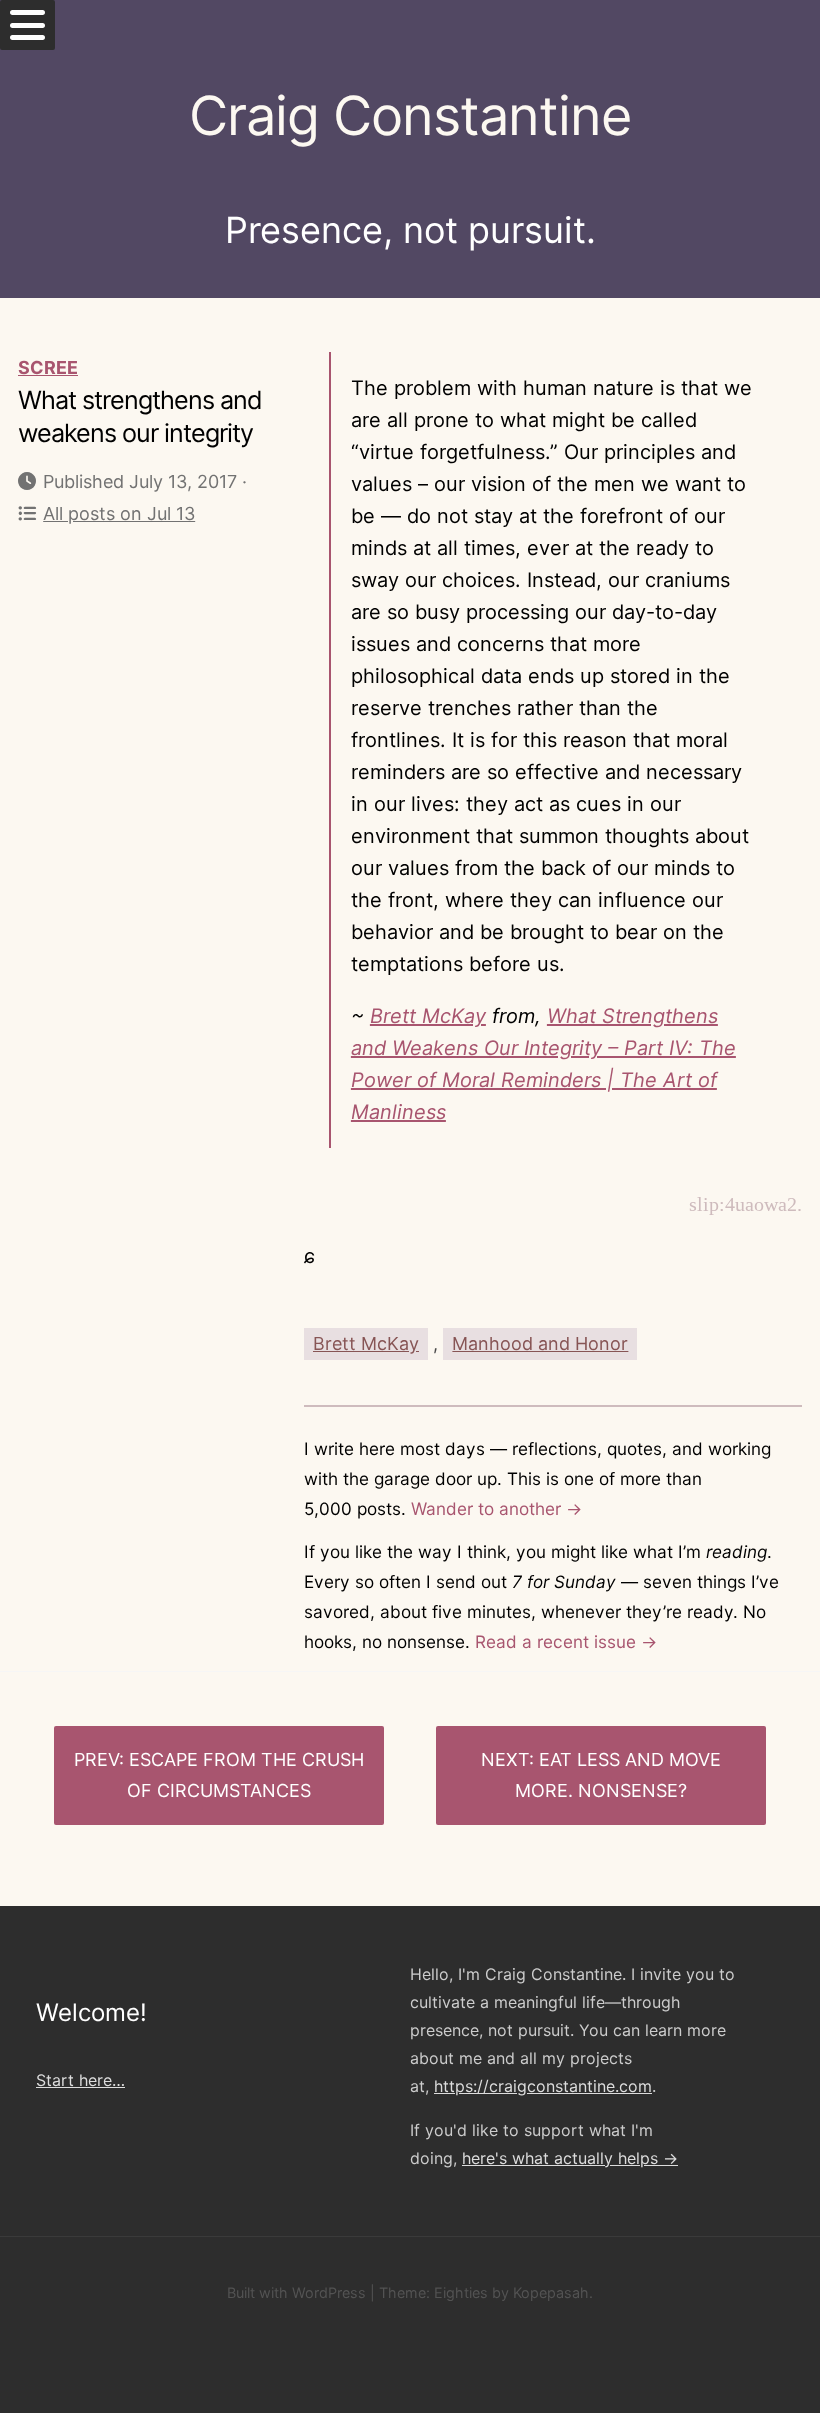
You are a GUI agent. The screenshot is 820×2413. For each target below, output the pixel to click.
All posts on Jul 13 (119, 513)
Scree (48, 367)
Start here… (80, 2080)
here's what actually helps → (570, 2158)
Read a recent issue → (566, 1641)
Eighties (461, 2292)
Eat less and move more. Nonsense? (618, 1775)
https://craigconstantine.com (543, 2086)
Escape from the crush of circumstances (245, 1775)
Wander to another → (496, 1508)
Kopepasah (551, 2292)
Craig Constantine (410, 115)
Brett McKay (428, 1016)
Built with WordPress (296, 2292)
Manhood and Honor (540, 1343)
